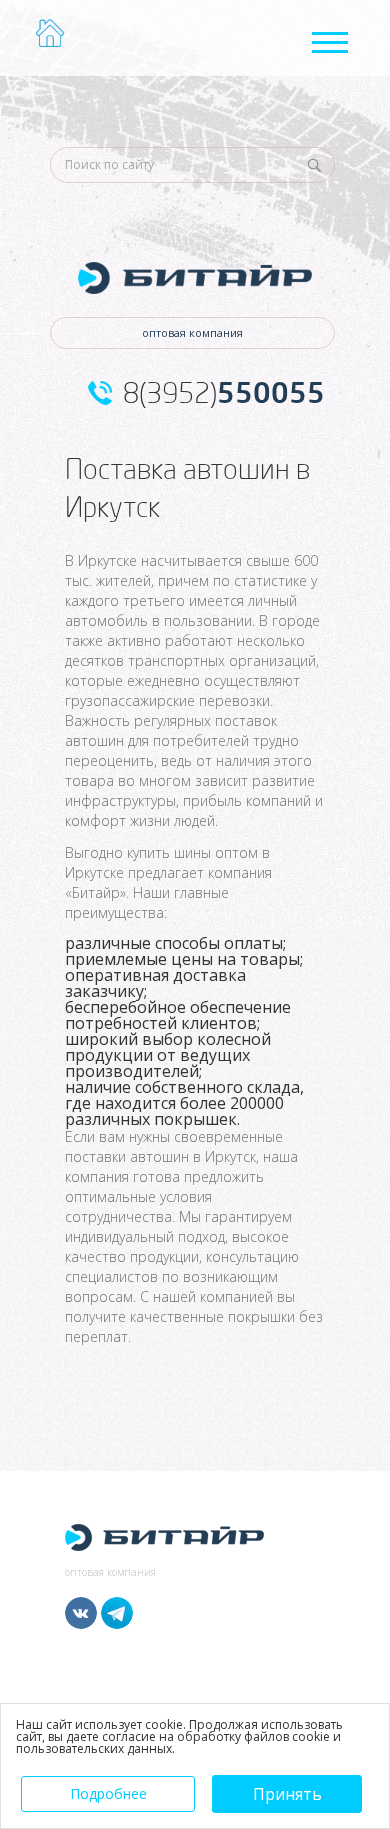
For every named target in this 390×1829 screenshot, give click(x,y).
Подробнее (108, 1793)
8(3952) (224, 393)
